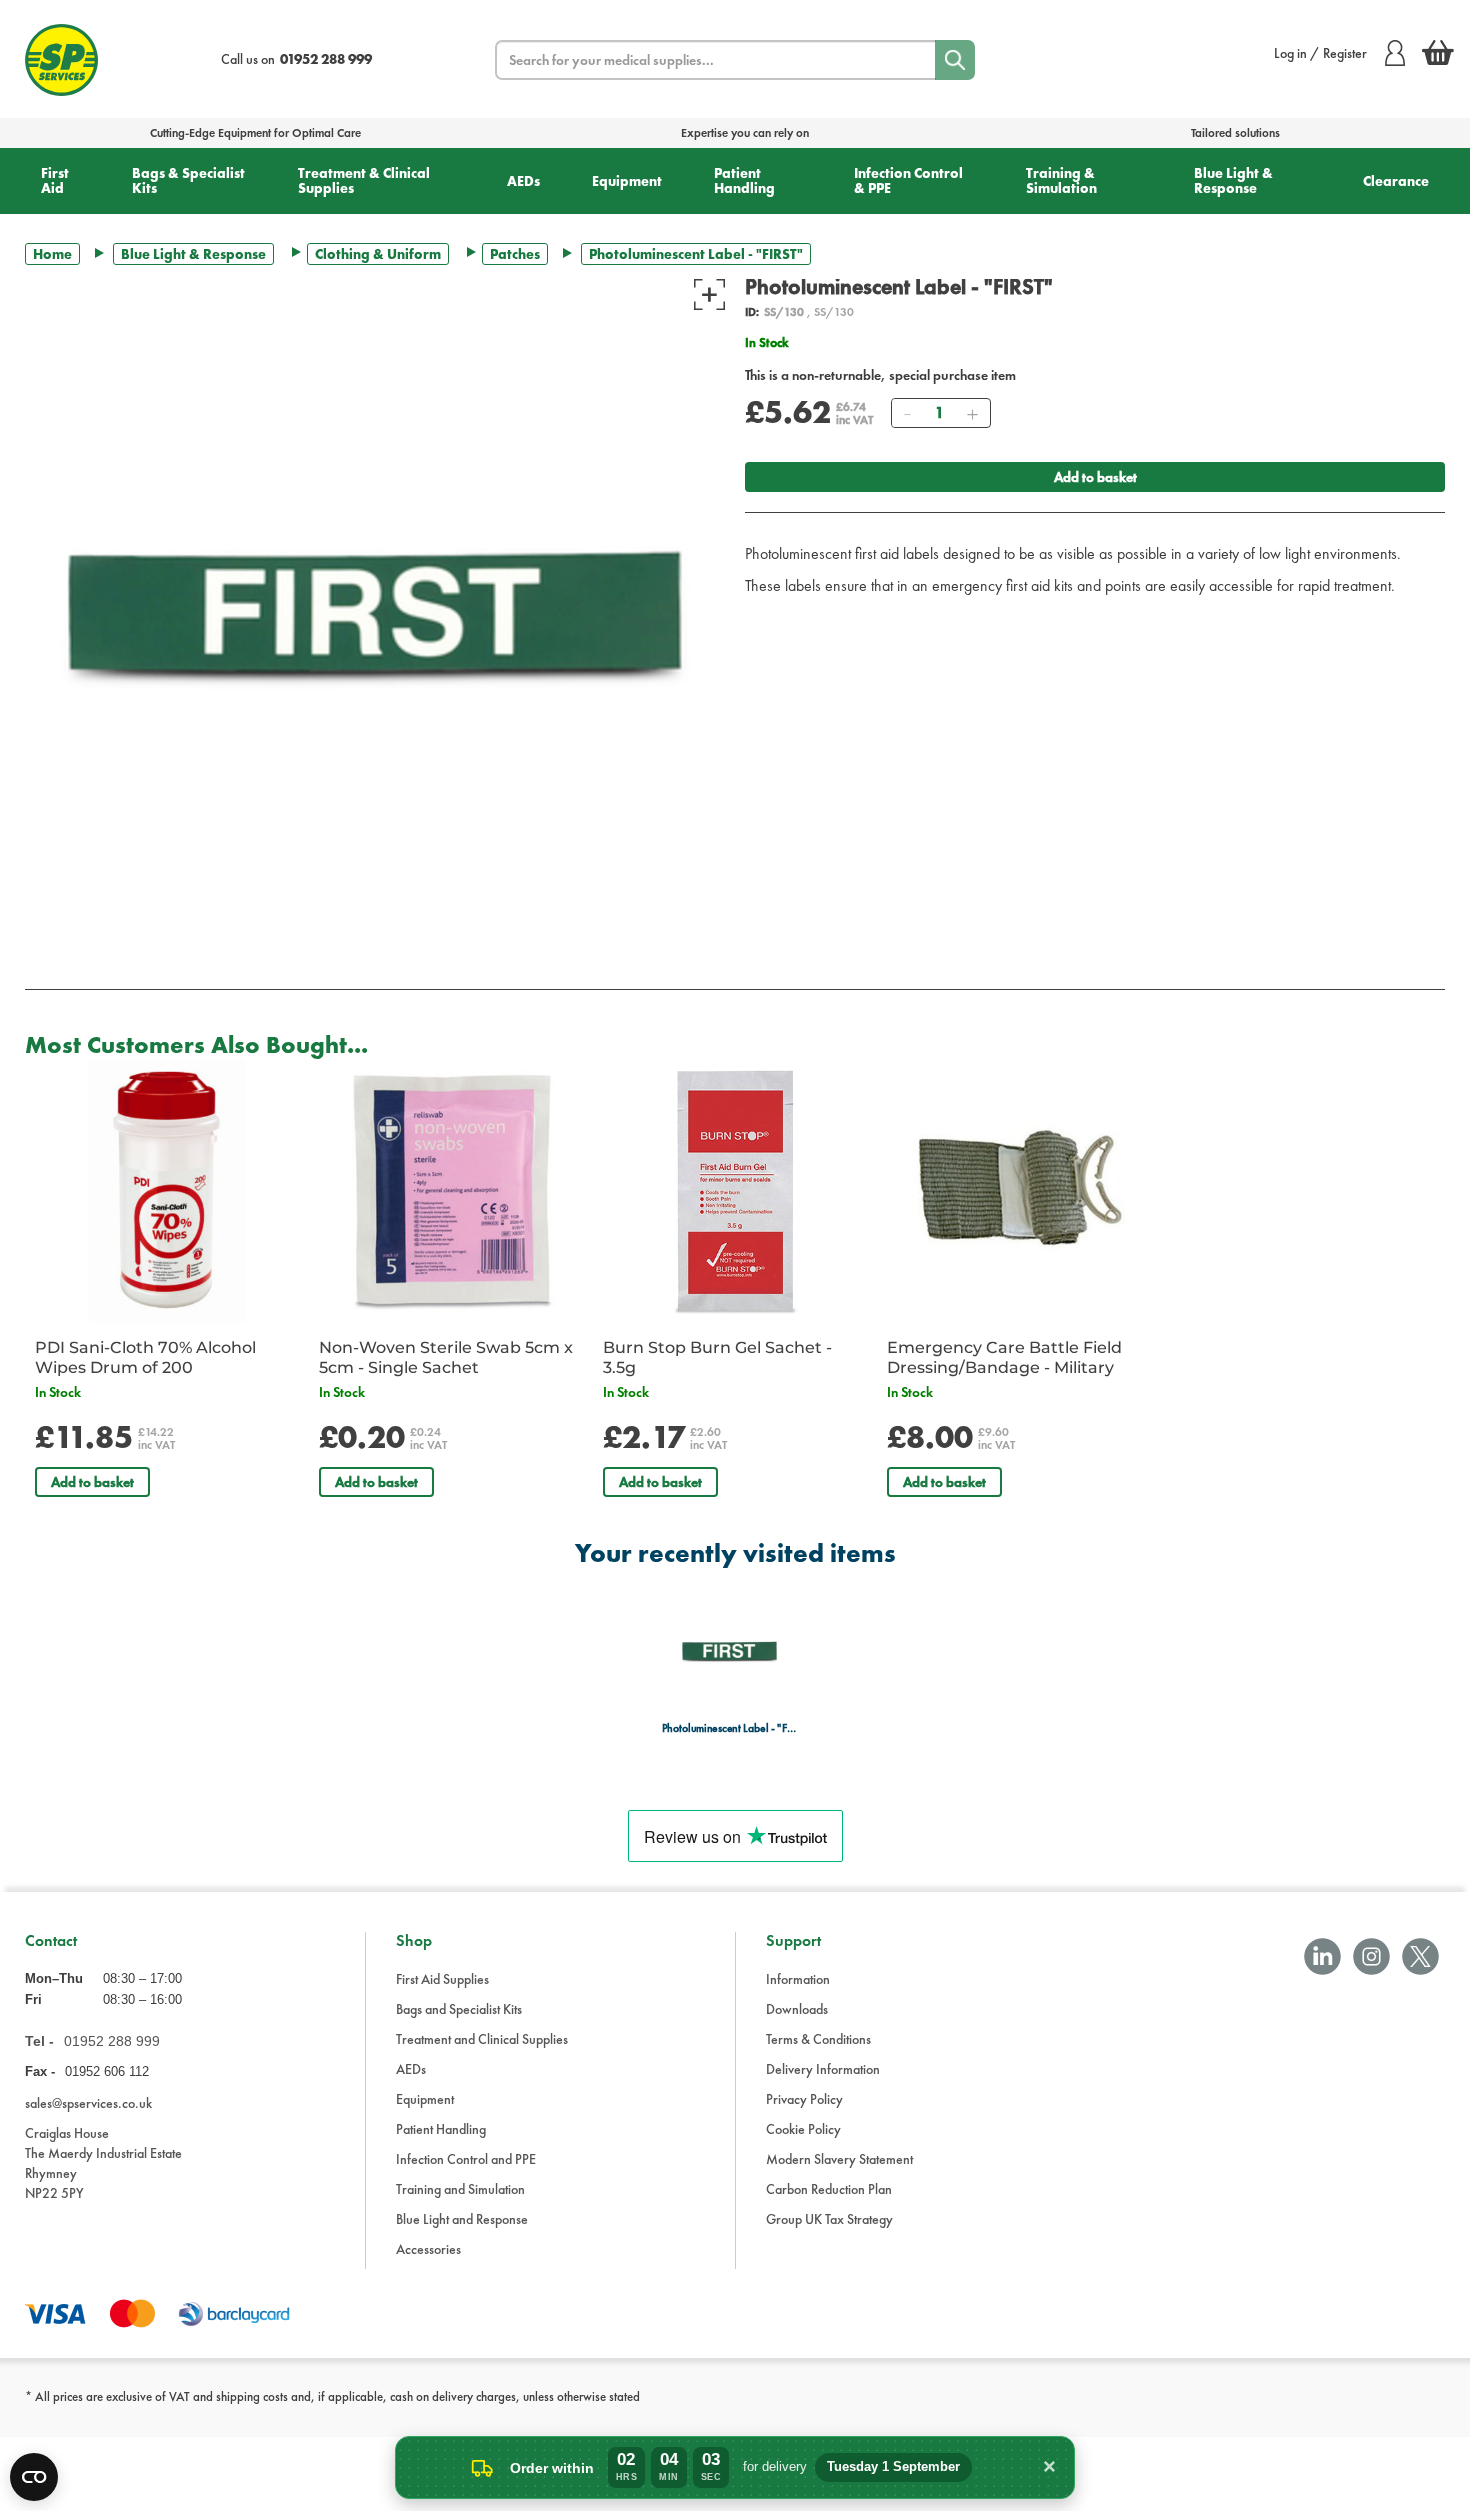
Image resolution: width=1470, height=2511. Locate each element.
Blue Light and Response (462, 2219)
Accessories (428, 2249)
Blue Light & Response (1233, 180)
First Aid (55, 180)
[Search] (955, 60)
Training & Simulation (1061, 180)
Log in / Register (1320, 53)
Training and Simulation (460, 2189)
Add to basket (1095, 477)
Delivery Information (823, 2069)
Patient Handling (744, 180)
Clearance (1396, 181)
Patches (515, 254)
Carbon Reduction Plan (829, 2189)
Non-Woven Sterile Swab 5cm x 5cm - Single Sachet (446, 1357)
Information (798, 1979)
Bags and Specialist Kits (459, 2009)
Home (52, 254)
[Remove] (907, 413)
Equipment (627, 181)
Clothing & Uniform (378, 254)
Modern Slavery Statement (839, 2159)
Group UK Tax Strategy (829, 2219)
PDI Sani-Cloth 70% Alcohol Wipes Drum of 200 (145, 1357)
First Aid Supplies (442, 1979)
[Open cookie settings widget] (34, 2477)
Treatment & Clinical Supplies (364, 180)
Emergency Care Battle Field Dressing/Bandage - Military (1004, 1357)
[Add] (972, 413)
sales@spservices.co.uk (88, 2103)
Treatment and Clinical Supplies (482, 2039)
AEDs (523, 181)
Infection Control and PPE (466, 2159)
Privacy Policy (804, 2099)
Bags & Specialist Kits (188, 180)
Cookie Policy (803, 2129)
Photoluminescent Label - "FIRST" (729, 1728)
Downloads (797, 2009)
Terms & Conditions (818, 2039)
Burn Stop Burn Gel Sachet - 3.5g (717, 1357)
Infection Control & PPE (908, 180)
